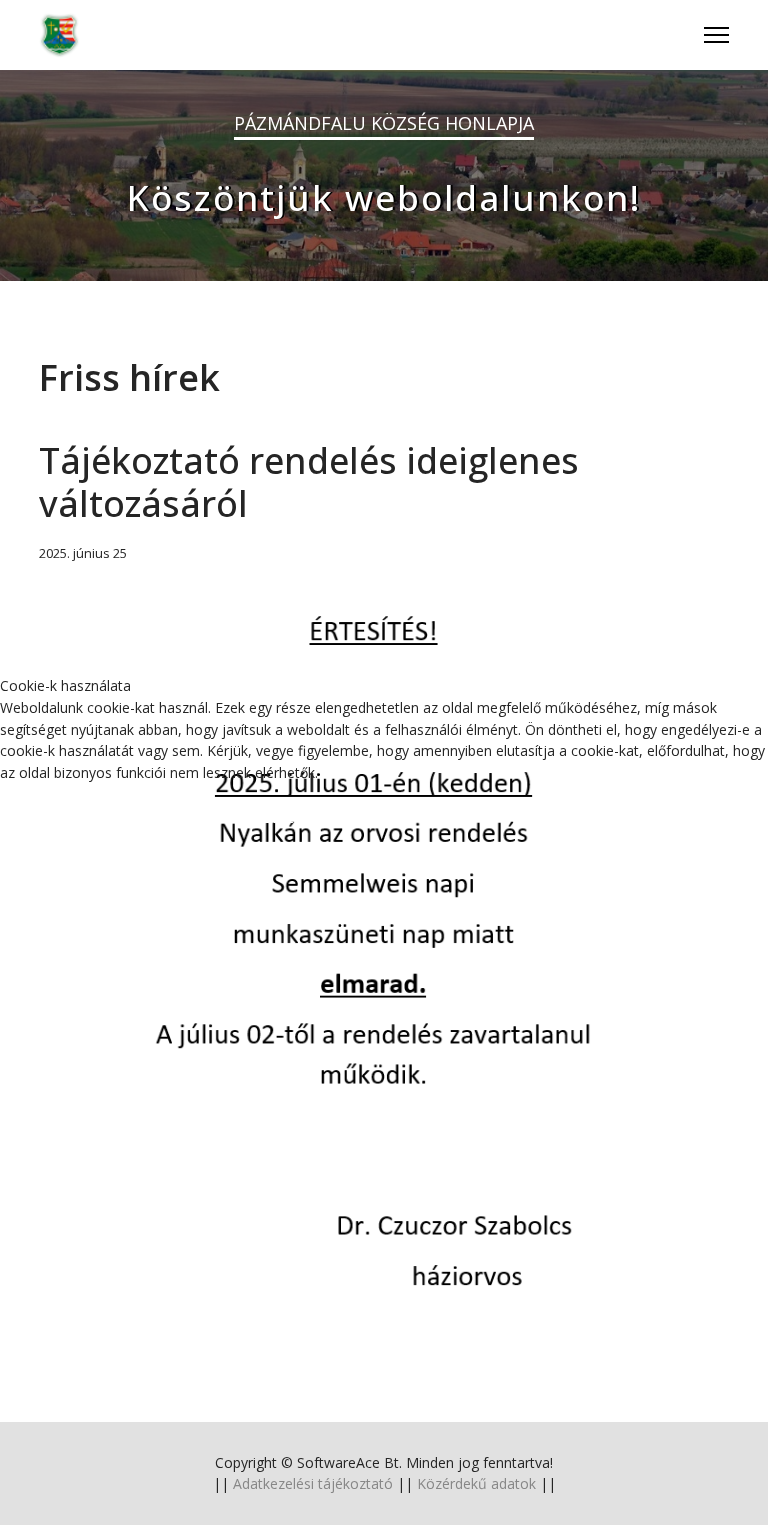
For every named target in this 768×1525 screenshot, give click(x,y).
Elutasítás (304, 817)
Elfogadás (100, 817)
